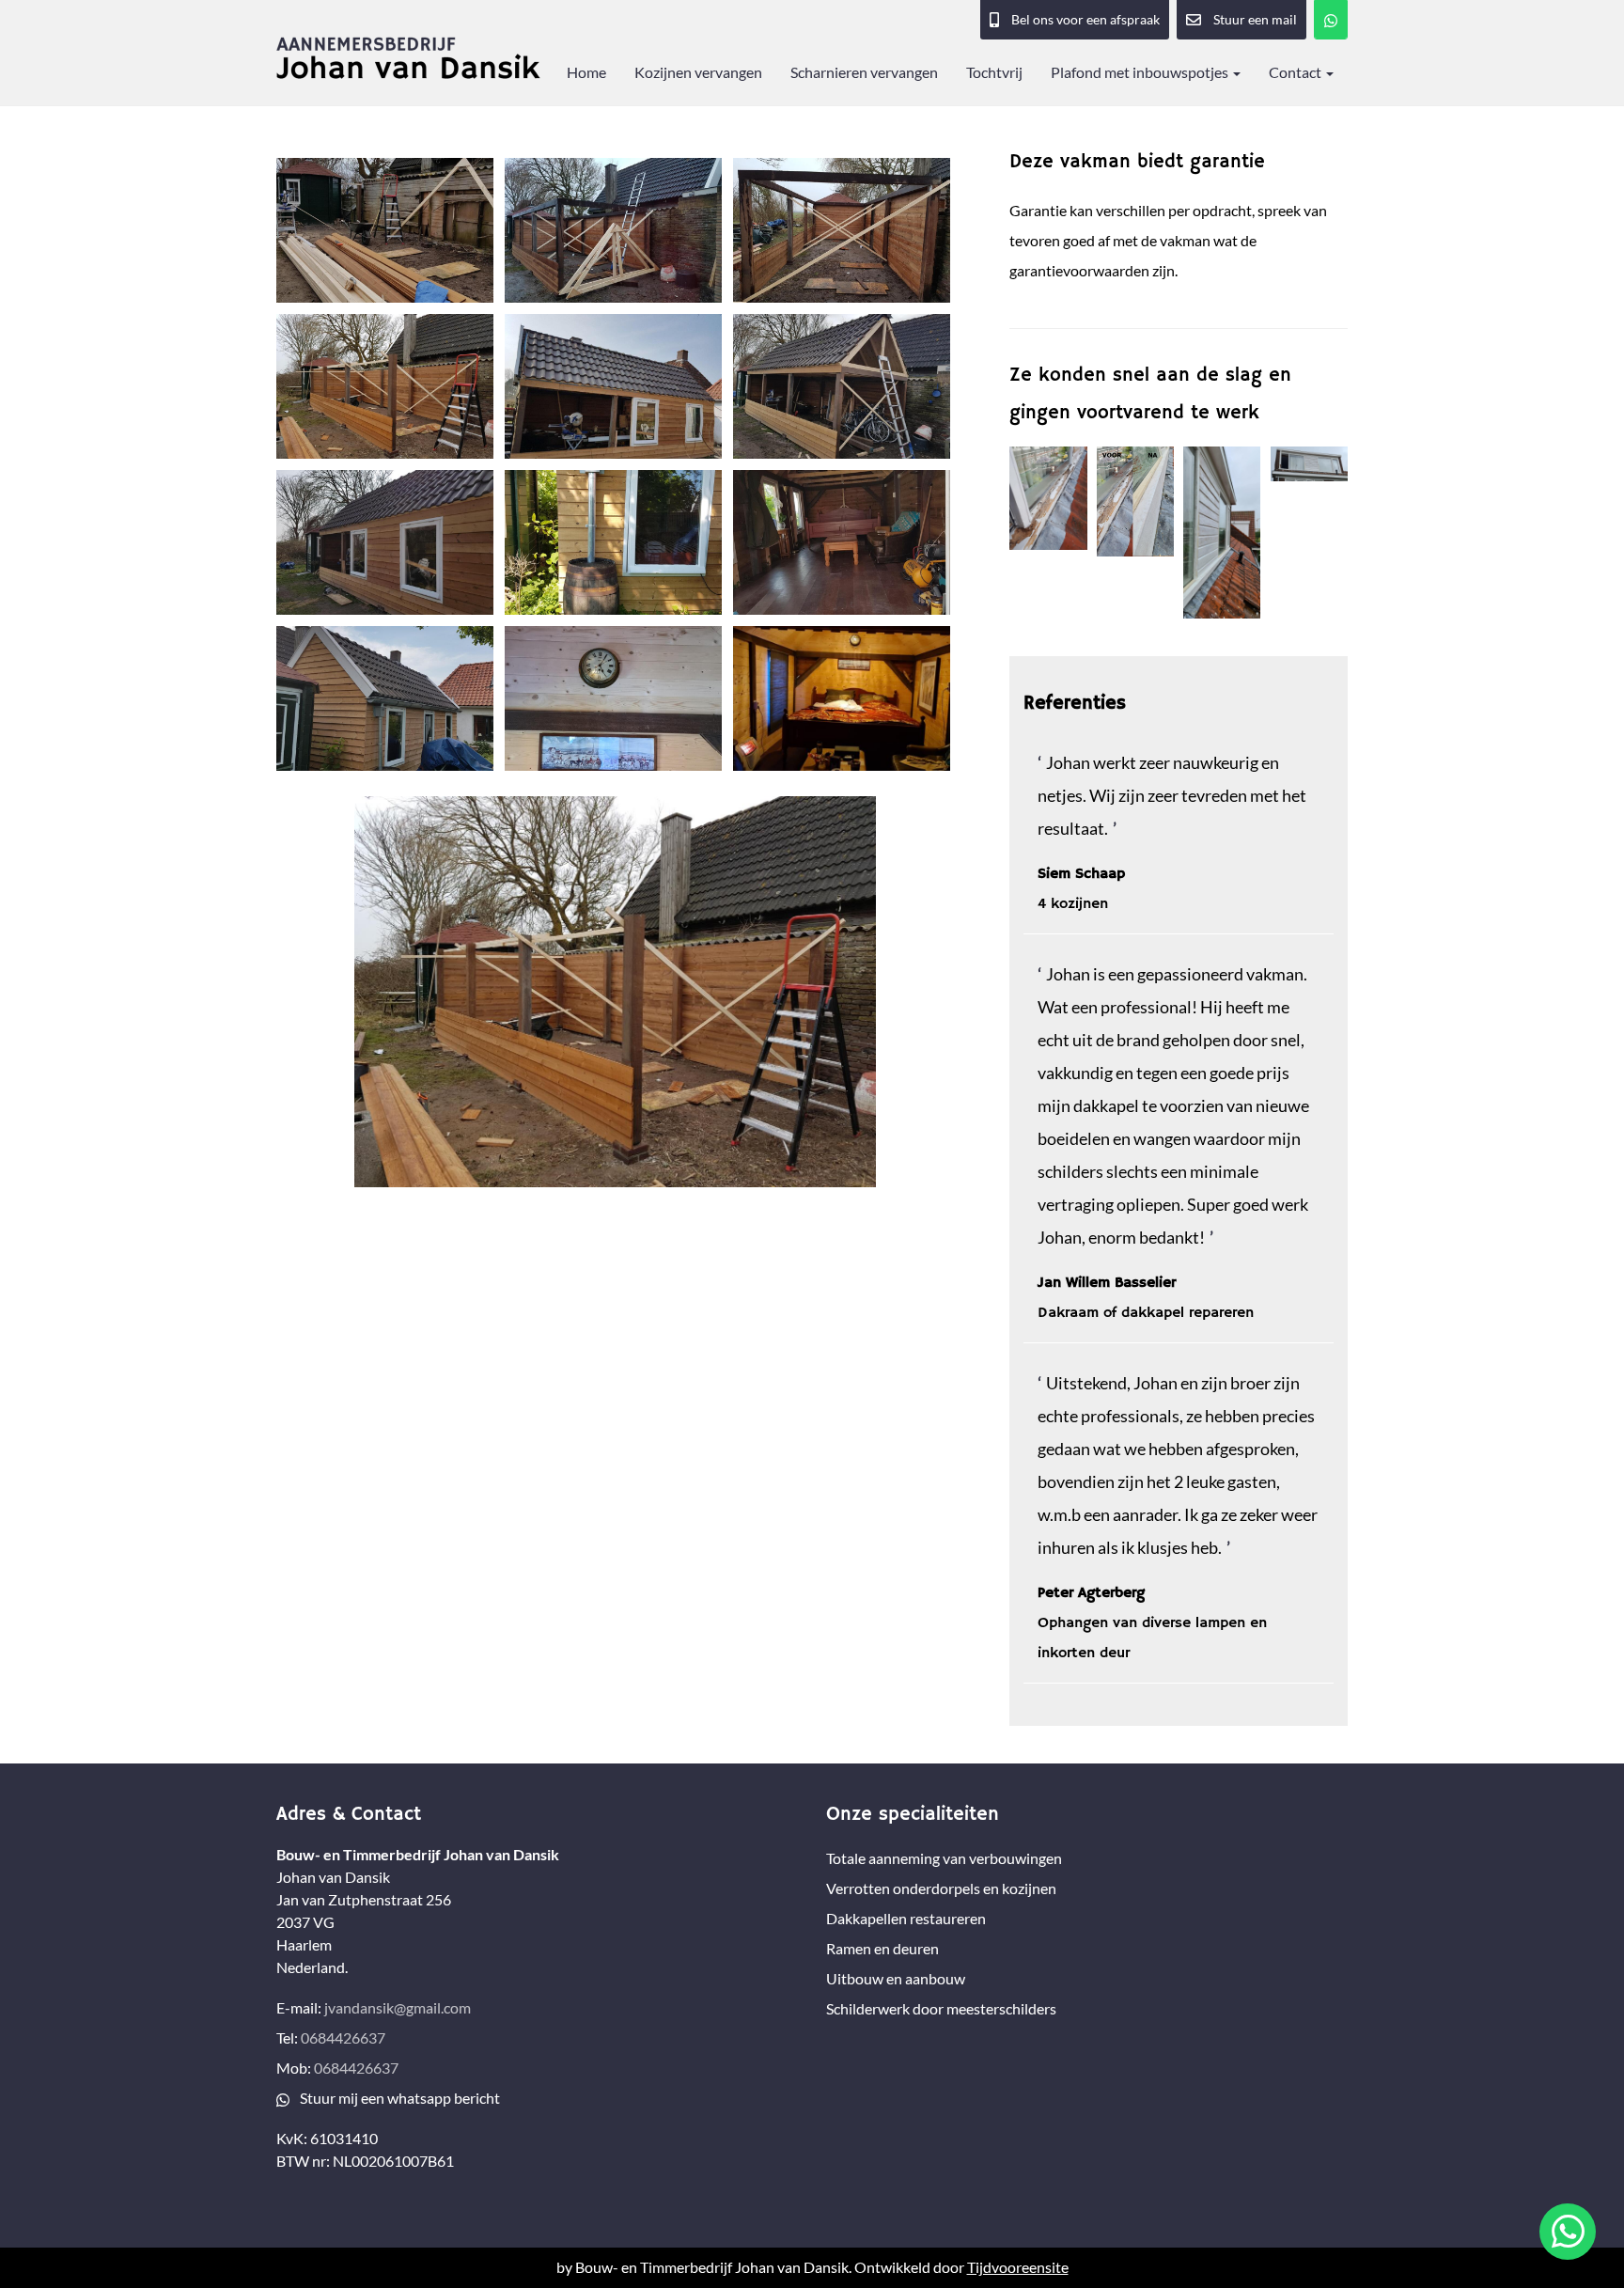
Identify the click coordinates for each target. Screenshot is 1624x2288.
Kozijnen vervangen (698, 72)
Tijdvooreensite (1018, 2267)
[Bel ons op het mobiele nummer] (1331, 20)
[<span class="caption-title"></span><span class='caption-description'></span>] (385, 230)
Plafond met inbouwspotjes (1141, 72)
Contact (1296, 72)
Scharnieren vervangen (864, 72)
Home (586, 72)
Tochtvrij (994, 72)
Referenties (1075, 704)
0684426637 (343, 2037)
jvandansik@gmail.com (398, 2007)
